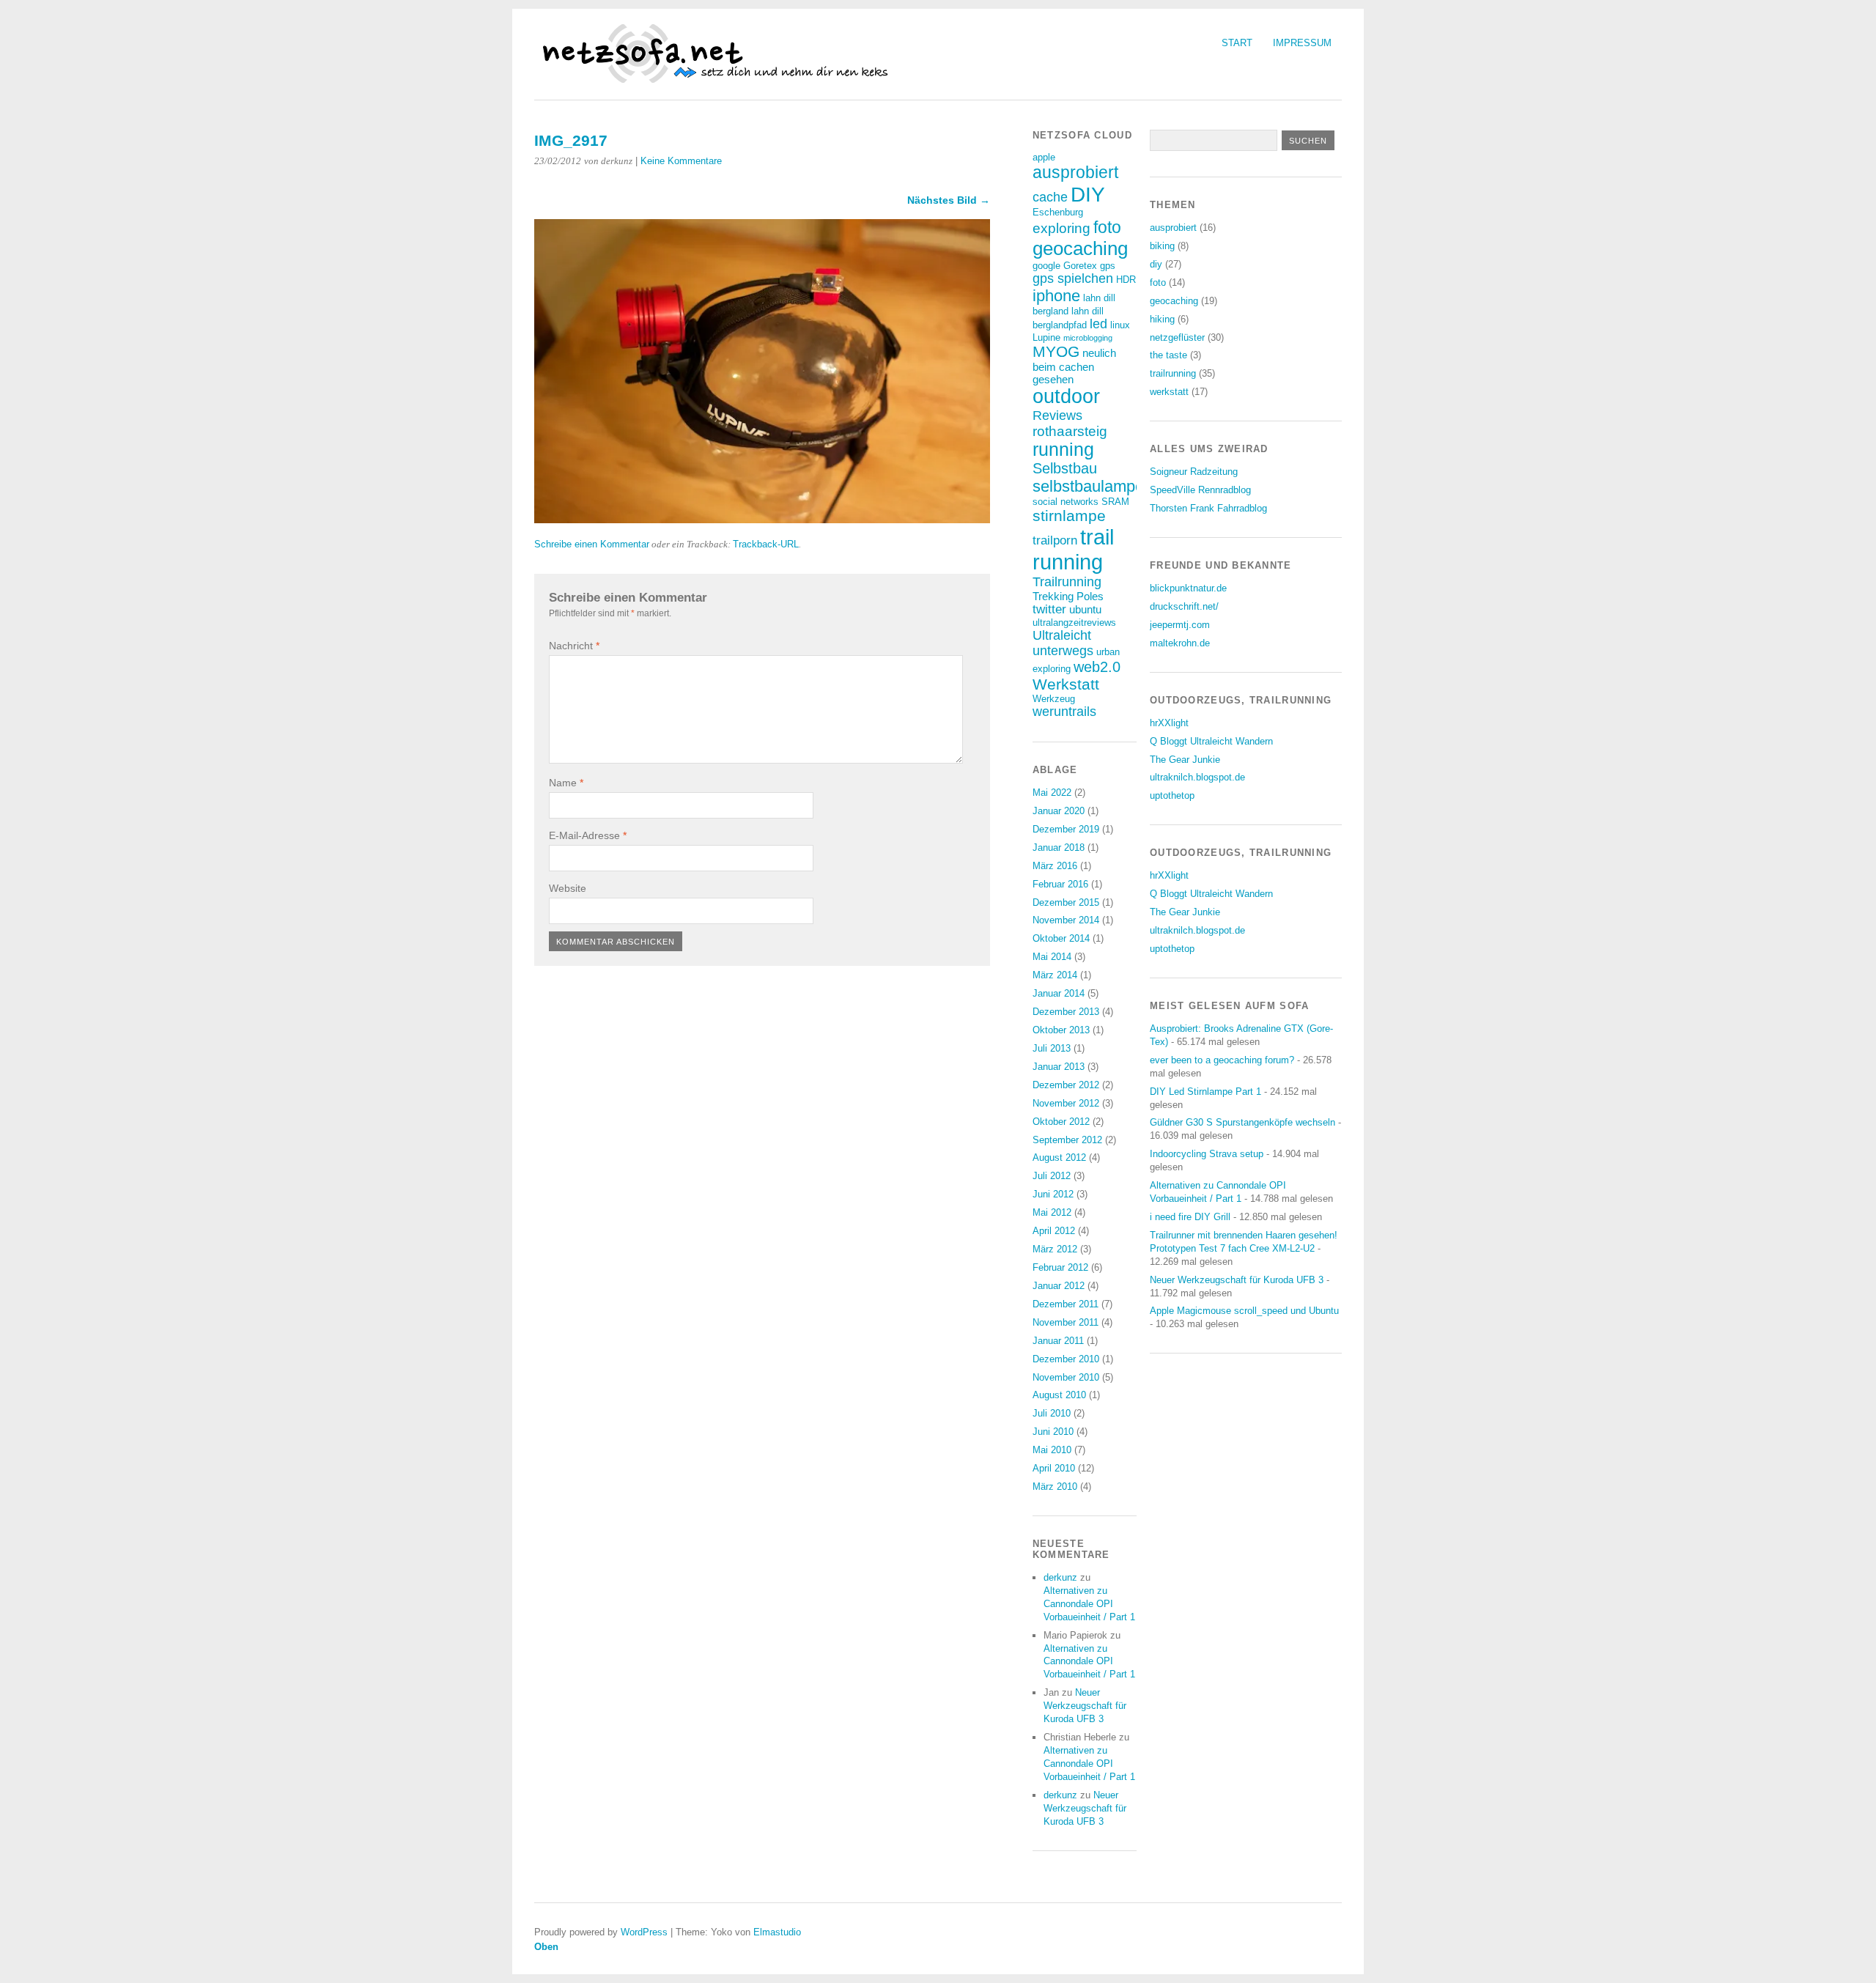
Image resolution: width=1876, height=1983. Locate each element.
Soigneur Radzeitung (1194, 472)
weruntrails (1064, 712)
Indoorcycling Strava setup (1207, 1154)
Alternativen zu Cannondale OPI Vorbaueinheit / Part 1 (1089, 1604)
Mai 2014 (1052, 957)
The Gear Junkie (1185, 760)
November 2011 (1066, 1322)
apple (1044, 157)
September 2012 (1067, 1140)
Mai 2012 (1052, 1212)
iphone (1056, 296)
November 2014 (1066, 920)
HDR (1126, 280)
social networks (1066, 502)
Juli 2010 (1052, 1413)
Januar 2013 (1059, 1067)
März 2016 (1055, 866)
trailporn (1055, 540)
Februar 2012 (1060, 1267)
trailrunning (1173, 373)
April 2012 (1054, 1231)
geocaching (1080, 248)
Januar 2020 (1059, 811)
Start (1237, 43)
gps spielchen (1073, 278)
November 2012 (1066, 1103)
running (1063, 450)
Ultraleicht (1062, 635)
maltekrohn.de (1180, 643)
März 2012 (1055, 1249)
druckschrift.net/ (1184, 606)
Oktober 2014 (1061, 938)
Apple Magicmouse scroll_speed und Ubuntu (1244, 1311)
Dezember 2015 (1066, 902)
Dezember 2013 (1066, 1012)
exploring (1061, 228)
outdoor (1066, 396)
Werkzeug (1054, 699)
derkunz (1060, 1577)
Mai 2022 (1052, 793)
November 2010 (1066, 1377)
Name (566, 783)
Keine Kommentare (681, 161)
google (1046, 266)
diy (1156, 264)
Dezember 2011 (1066, 1304)
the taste (1168, 355)
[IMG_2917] (762, 519)
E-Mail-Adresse (588, 835)
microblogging (1088, 338)
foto (1107, 227)
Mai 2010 (1052, 1450)
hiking (1162, 319)
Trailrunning (1067, 582)
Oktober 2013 (1061, 1030)
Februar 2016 (1060, 884)
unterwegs (1063, 651)
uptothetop (1172, 795)
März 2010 (1055, 1487)
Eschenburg (1058, 212)
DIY (1088, 194)
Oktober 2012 (1061, 1122)
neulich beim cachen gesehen (1074, 366)
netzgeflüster (1177, 337)
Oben (546, 1947)
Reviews (1057, 416)
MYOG (1056, 351)
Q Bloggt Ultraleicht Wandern (1211, 741)
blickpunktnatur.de (1188, 588)
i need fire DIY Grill (1190, 1217)
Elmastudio (777, 1932)
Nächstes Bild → (949, 200)
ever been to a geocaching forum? (1222, 1060)
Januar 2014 (1059, 993)
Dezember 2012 (1066, 1085)
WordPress (644, 1932)
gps (1108, 266)
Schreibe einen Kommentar (592, 544)
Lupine (1046, 337)
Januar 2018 (1059, 848)
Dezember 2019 (1066, 829)
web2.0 (1097, 667)
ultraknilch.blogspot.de (1197, 777)
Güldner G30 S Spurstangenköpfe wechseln (1242, 1122)
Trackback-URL (766, 544)
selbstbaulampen (1093, 486)
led (1098, 324)
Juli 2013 (1052, 1048)
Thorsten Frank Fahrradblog (1208, 508)
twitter (1049, 609)
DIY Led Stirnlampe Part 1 (1205, 1092)
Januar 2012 (1059, 1286)
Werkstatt (1066, 684)
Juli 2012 (1052, 1176)
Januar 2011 (1058, 1341)
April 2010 (1054, 1468)
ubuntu (1085, 609)
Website (568, 888)
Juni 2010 (1053, 1432)
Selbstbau (1065, 468)
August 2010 (1059, 1395)
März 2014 (1055, 975)
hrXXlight (1169, 723)
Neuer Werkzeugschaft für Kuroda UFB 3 (1085, 1706)
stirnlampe (1069, 516)
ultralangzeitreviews (1074, 623)
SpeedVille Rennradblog (1200, 490)
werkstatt (1169, 392)
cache (1050, 197)
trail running (1073, 549)
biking (1162, 246)
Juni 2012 (1053, 1194)
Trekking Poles (1068, 596)
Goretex (1080, 266)
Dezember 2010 (1066, 1359)
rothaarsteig (1070, 431)
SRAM (1115, 502)
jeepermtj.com (1180, 625)
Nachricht (574, 646)
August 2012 (1059, 1157)
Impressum (1302, 43)
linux (1120, 325)
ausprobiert (1075, 172)
